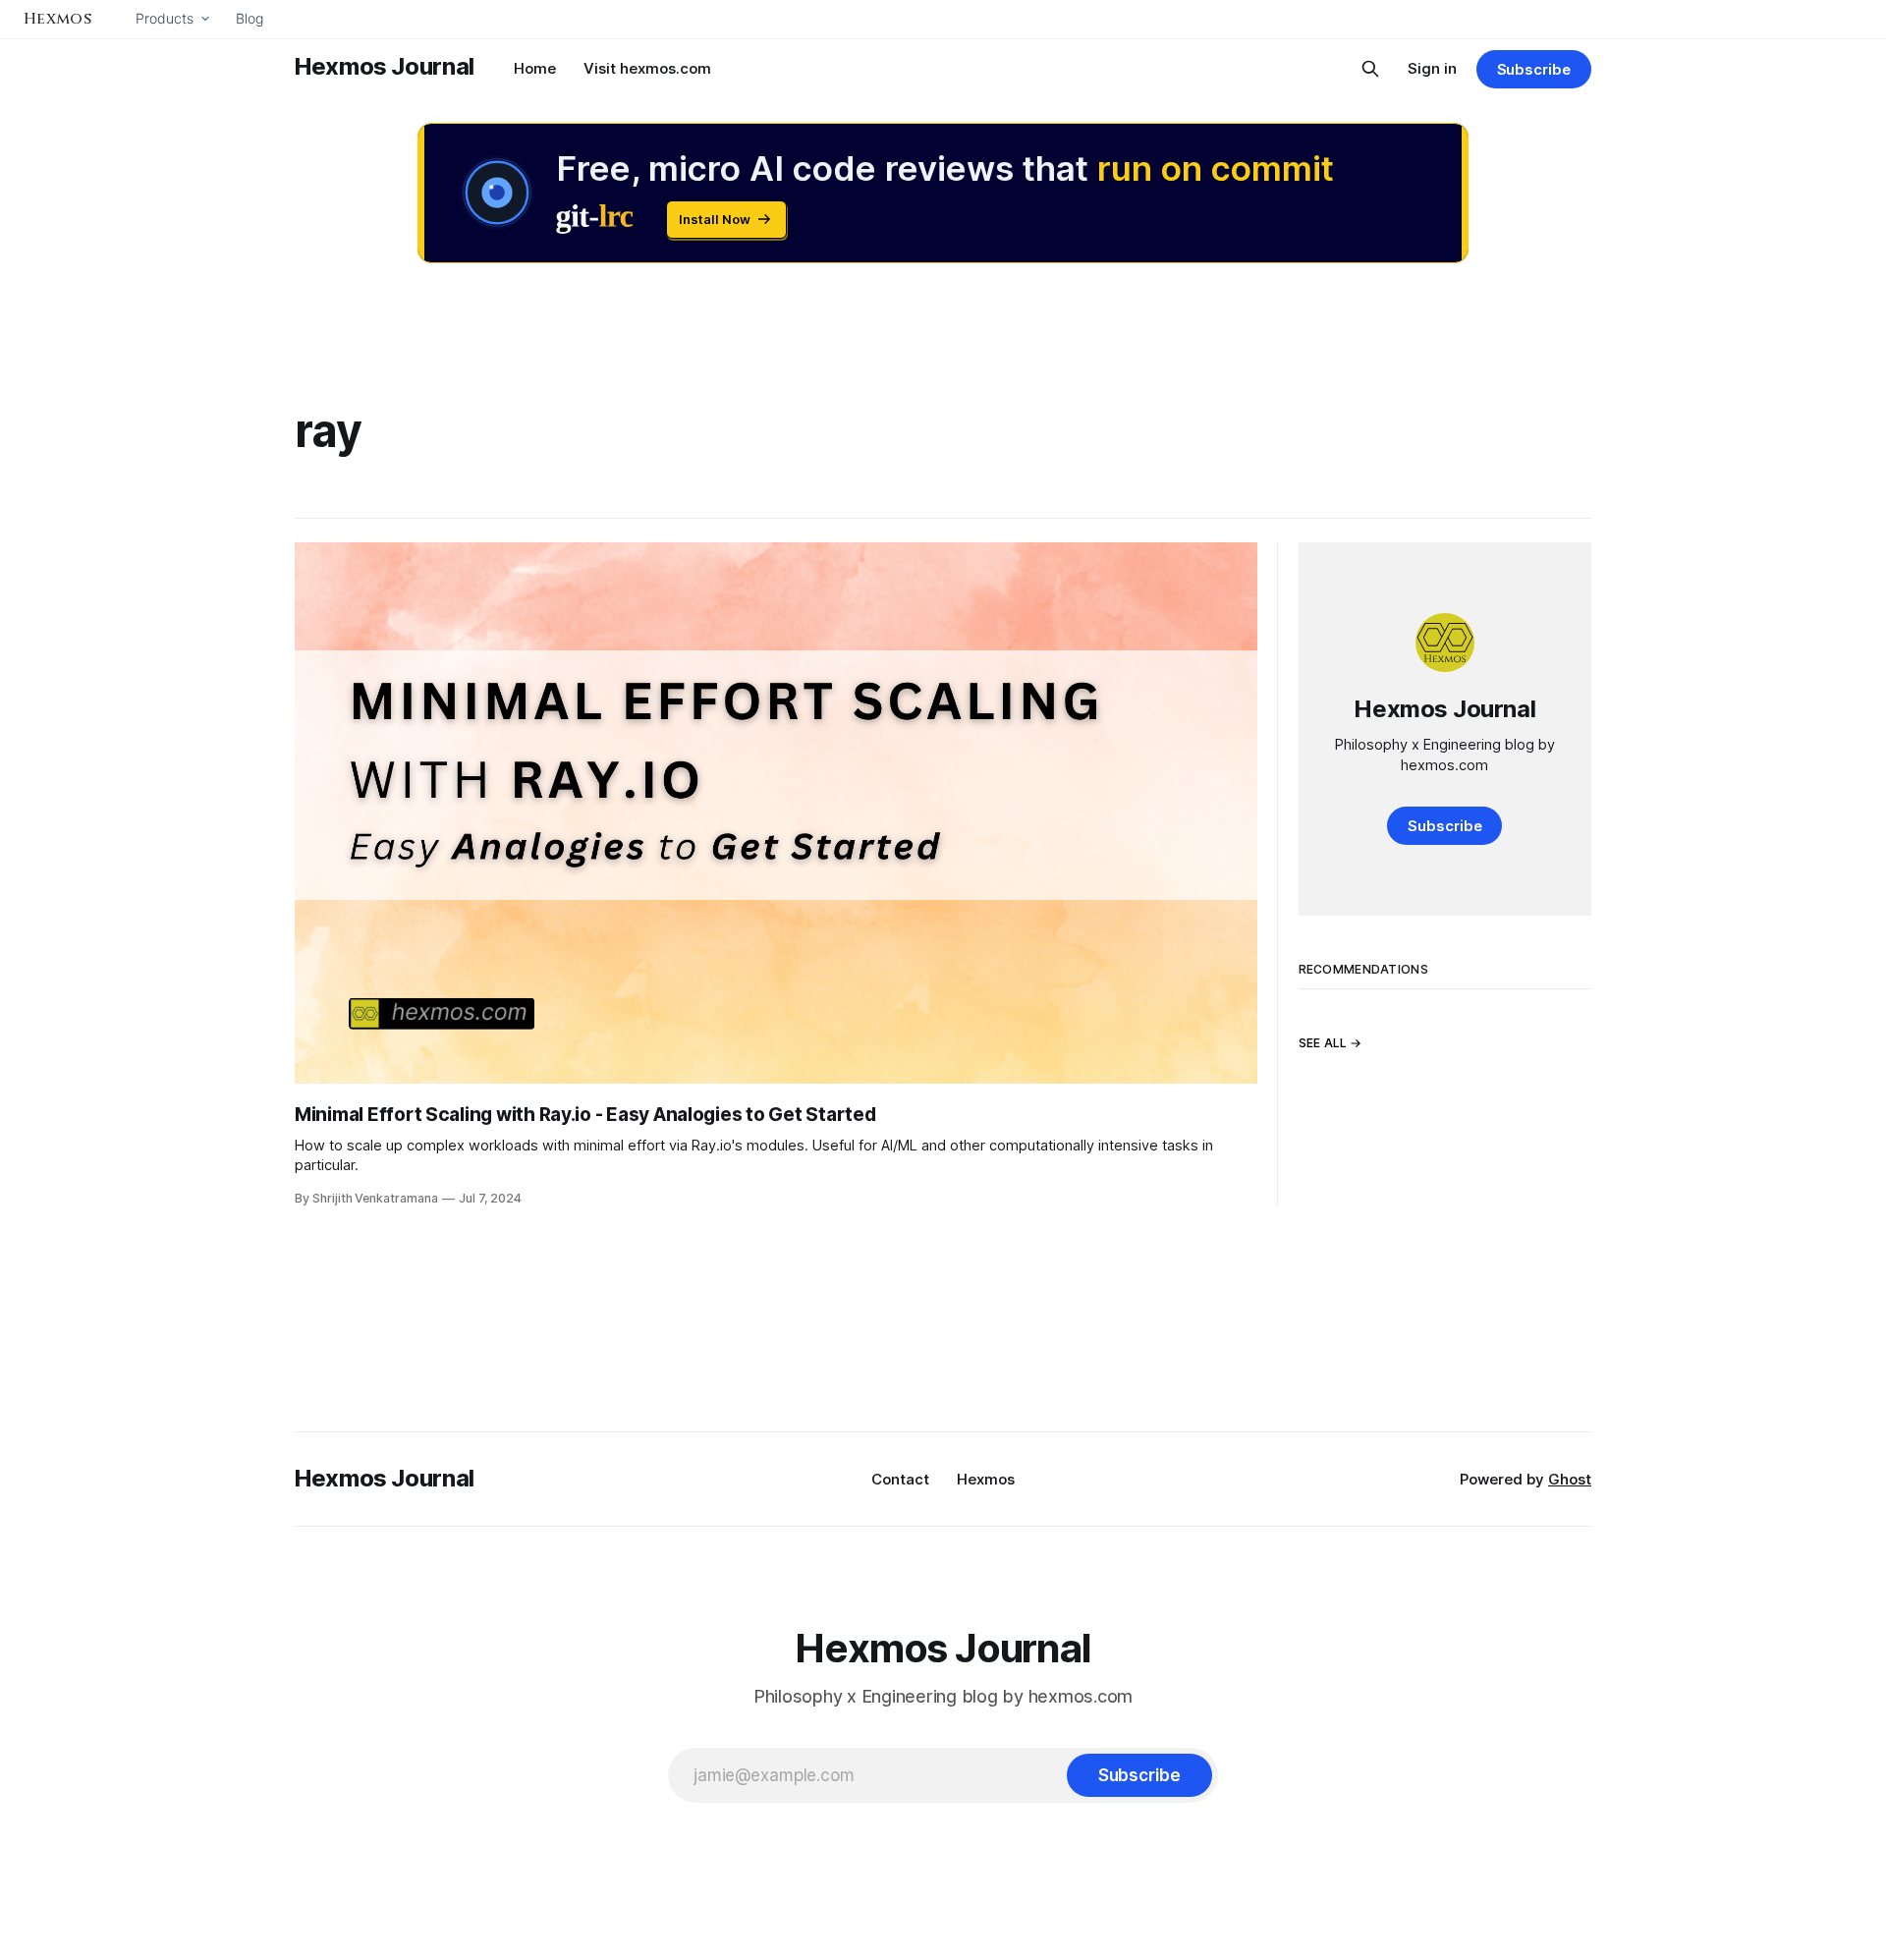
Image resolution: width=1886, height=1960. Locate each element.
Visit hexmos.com (647, 68)
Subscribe (1534, 69)
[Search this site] (1370, 69)
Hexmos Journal (385, 66)
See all (1323, 1044)
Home (535, 68)
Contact (900, 1479)
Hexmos (986, 1479)
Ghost (1570, 1479)
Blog (250, 18)
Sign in (1432, 68)
